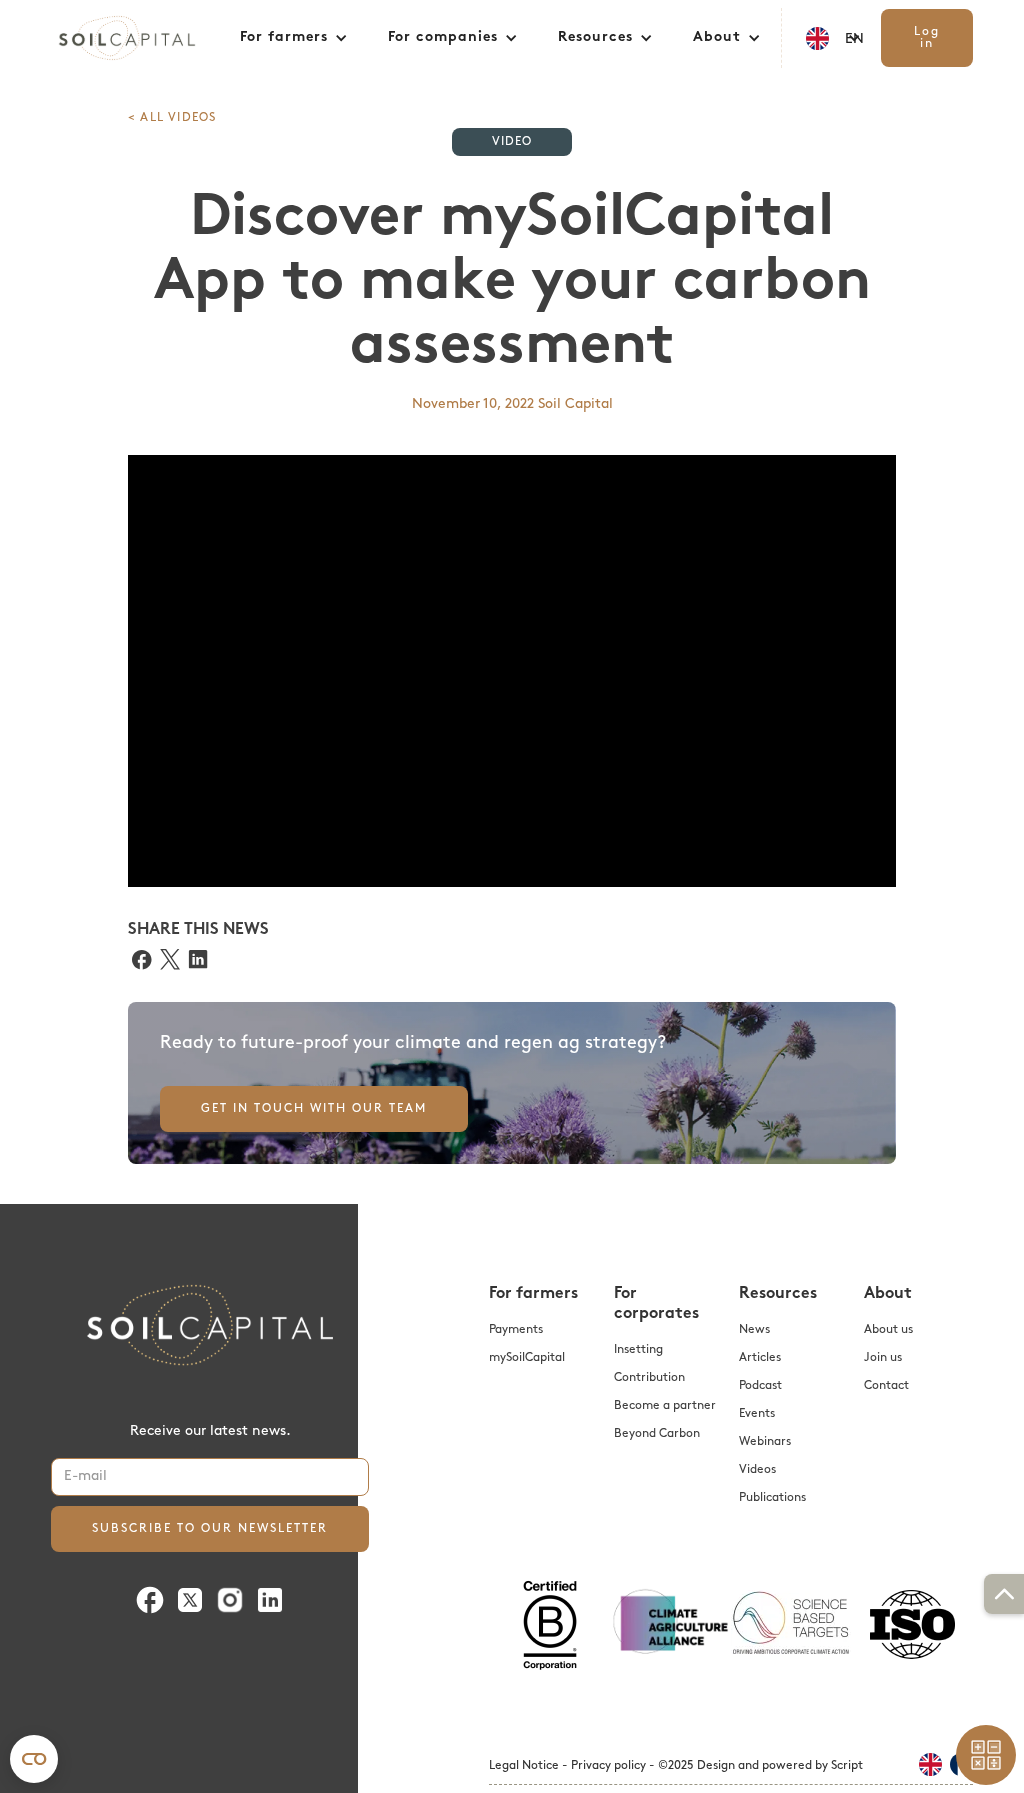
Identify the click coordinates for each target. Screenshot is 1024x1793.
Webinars (765, 1442)
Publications (772, 1498)
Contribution (649, 1378)
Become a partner (665, 1406)
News (754, 1330)
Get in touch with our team (314, 1109)
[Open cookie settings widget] (34, 1759)
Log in (927, 38)
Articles (760, 1358)
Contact (886, 1386)
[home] (135, 38)
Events (757, 1414)
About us (888, 1330)
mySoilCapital (527, 1358)
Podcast (760, 1386)
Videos (757, 1470)
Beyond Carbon (657, 1434)
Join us (883, 1358)
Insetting (638, 1350)
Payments (516, 1330)
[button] (294, 38)
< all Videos (172, 118)
